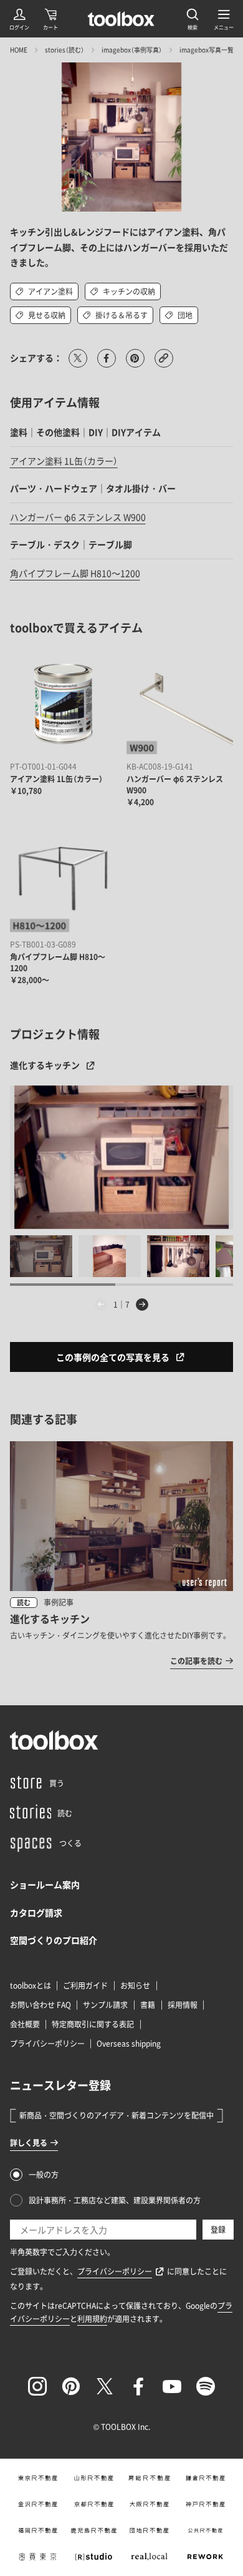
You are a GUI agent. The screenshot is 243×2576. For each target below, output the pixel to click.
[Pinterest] (71, 2386)
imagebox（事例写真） (132, 50)
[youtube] (172, 2386)
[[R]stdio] (93, 2557)
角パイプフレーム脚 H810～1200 (75, 573)
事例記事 (59, 1602)
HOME (19, 50)
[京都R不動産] (93, 2504)
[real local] (150, 2557)
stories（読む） (64, 50)
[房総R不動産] (150, 2478)
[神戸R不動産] (206, 2504)
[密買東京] (38, 2557)
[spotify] (206, 2386)
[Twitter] (105, 2386)
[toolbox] (54, 1740)
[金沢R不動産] (38, 2504)
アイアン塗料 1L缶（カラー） (64, 461)
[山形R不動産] (93, 2478)
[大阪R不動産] (150, 2504)
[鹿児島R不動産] (93, 2530)
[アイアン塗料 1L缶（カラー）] (64, 704)
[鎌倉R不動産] (206, 2478)
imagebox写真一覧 (207, 50)
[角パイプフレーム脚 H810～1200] (64, 881)
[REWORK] (206, 2557)
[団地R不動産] (150, 2530)
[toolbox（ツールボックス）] (121, 19)
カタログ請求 (36, 1912)
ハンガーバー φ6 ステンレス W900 (78, 517)
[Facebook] (138, 2386)
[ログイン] (19, 19)
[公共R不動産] (206, 2530)
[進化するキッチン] (122, 1157)
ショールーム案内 (45, 1884)
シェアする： (36, 358)
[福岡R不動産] (38, 2530)
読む (24, 1603)
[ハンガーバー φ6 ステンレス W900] (180, 704)
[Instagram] (37, 2386)
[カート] (50, 19)
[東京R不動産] (38, 2478)
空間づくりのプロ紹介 (54, 1940)
